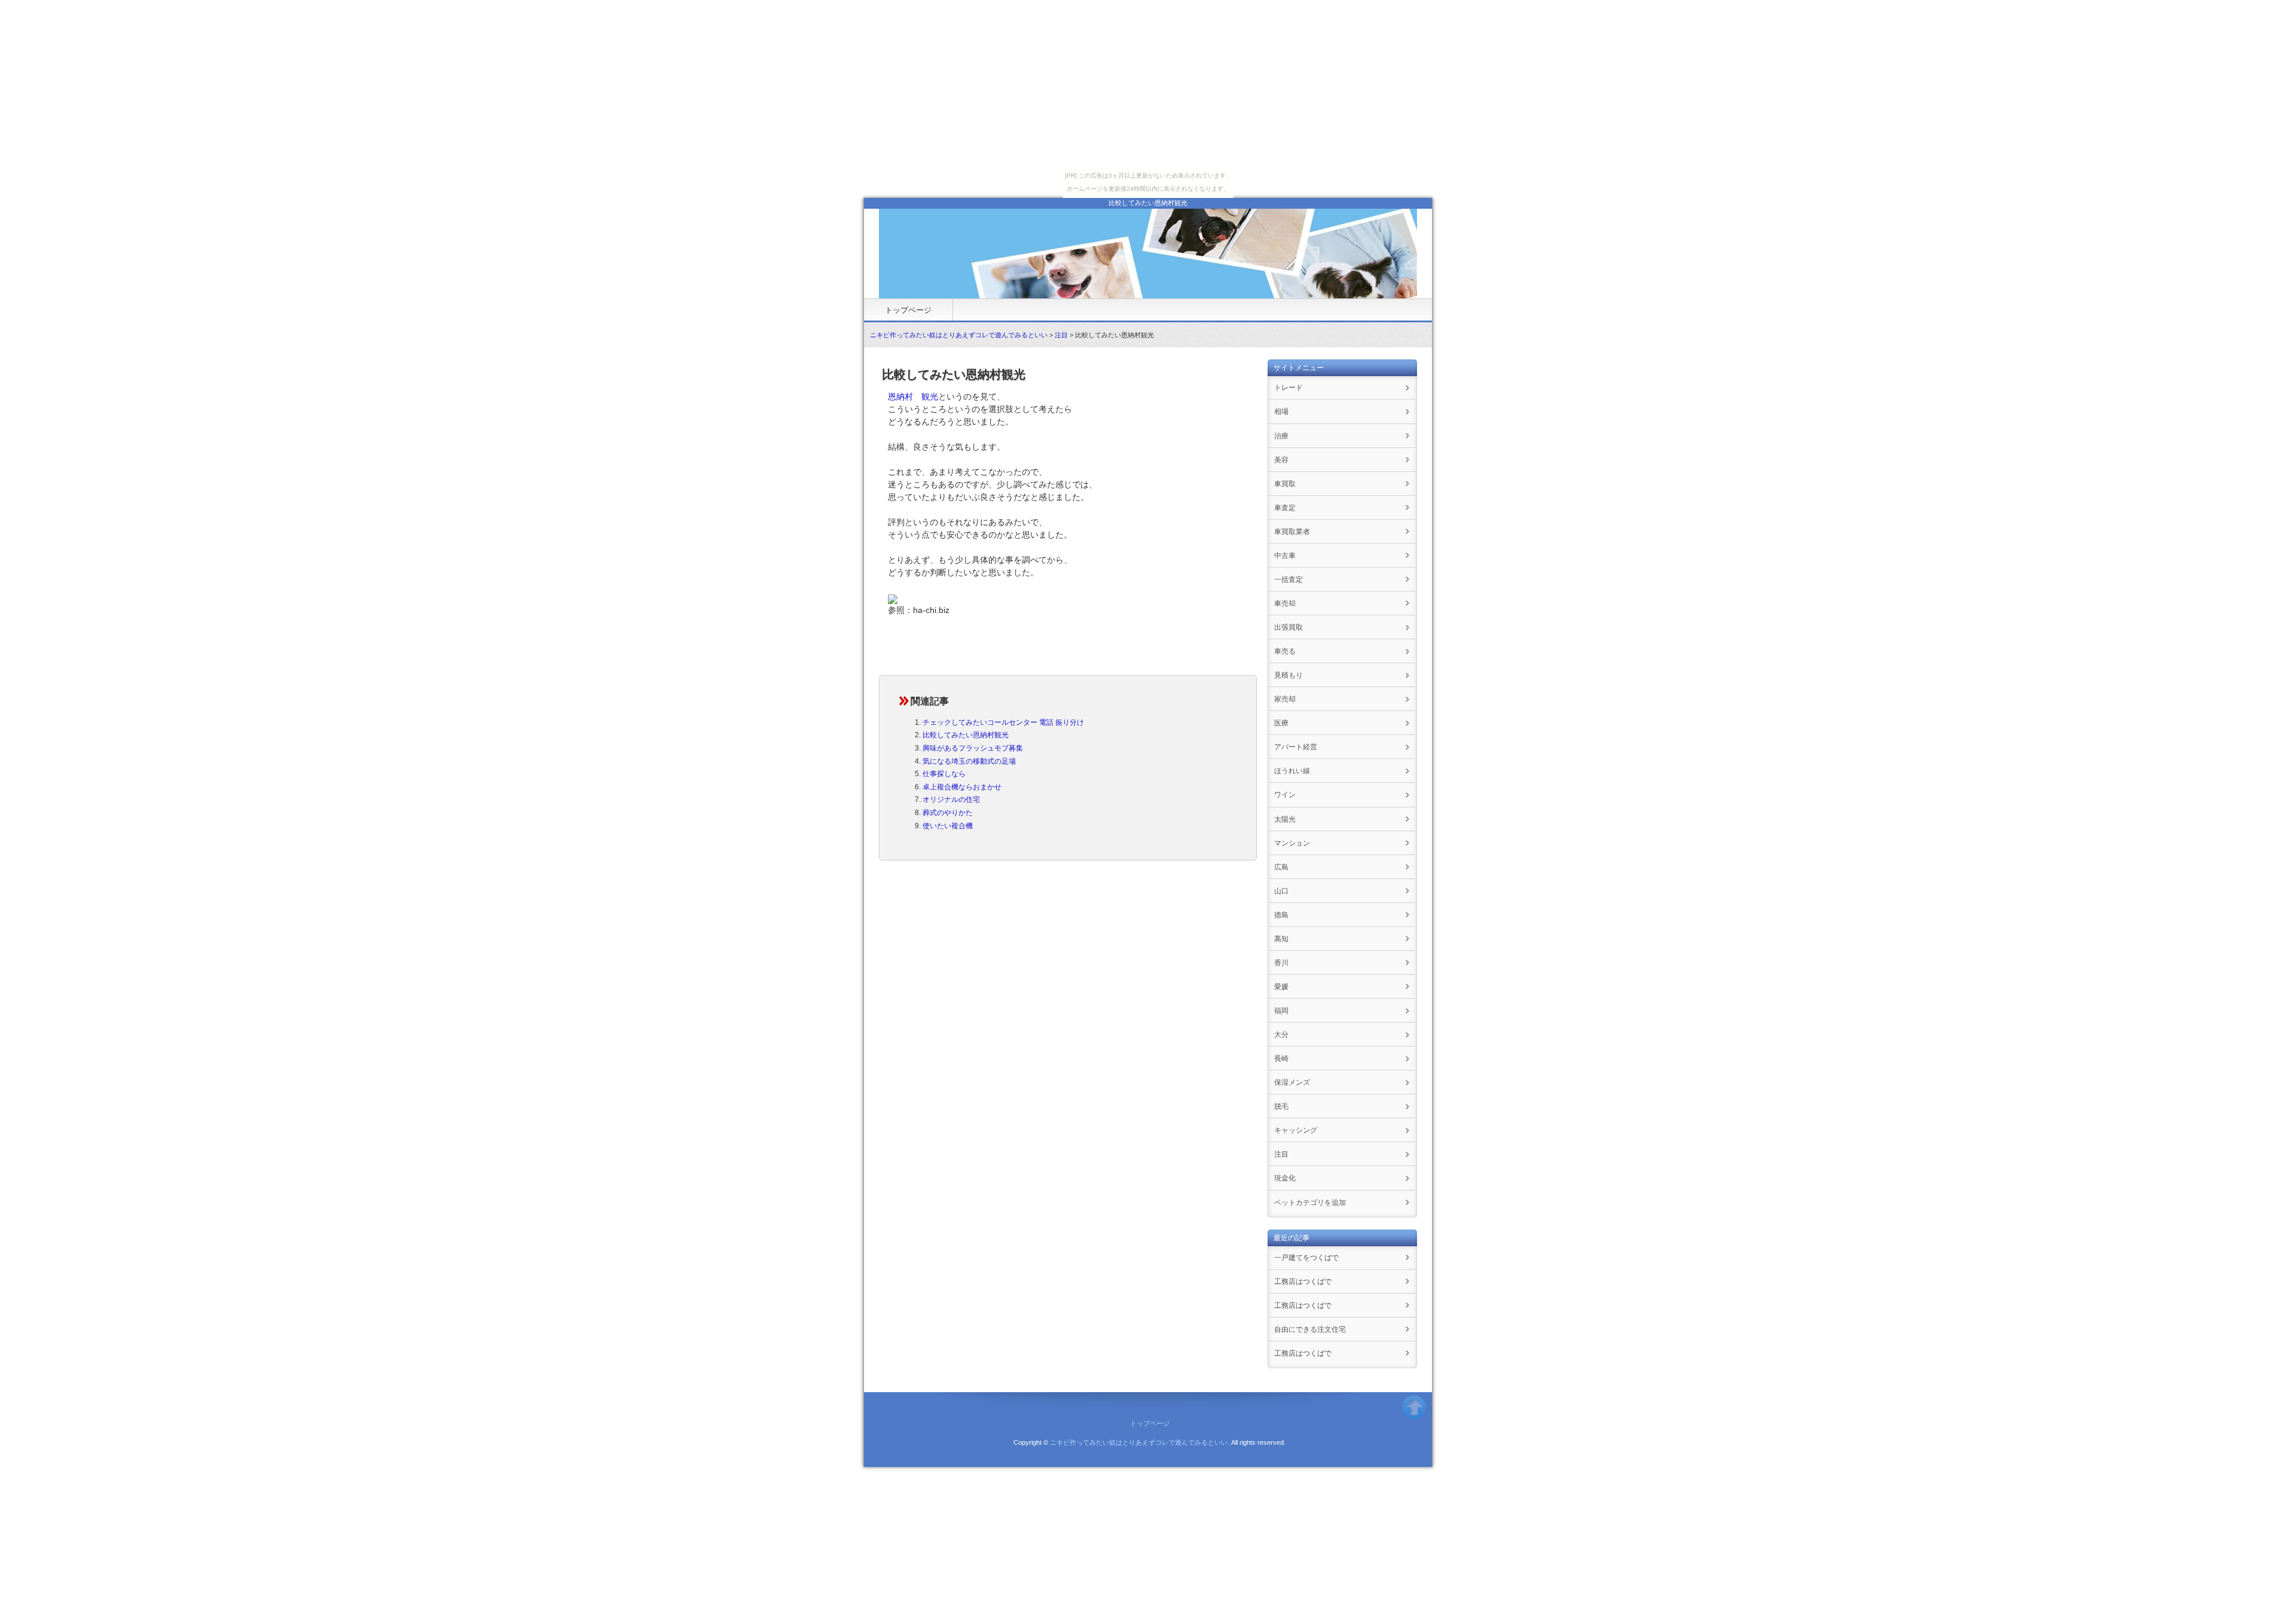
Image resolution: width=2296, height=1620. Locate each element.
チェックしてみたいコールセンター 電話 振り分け (1003, 722)
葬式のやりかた (948, 813)
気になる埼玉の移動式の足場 (969, 761)
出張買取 (1289, 627)
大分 (1281, 1035)
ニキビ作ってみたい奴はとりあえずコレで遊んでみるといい (959, 335)
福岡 (1281, 1011)
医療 (1281, 723)
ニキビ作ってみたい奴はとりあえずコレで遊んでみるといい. (1140, 1442)
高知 (1281, 939)
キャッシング (1296, 1130)
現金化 (1285, 1178)
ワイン (1285, 795)
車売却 (1285, 603)
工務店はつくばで (1303, 1282)
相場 (1281, 411)
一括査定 (1289, 579)
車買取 (1285, 484)
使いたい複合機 (948, 826)
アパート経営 (1296, 747)
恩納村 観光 (913, 396)
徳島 (1281, 915)
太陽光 (1285, 819)
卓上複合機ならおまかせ (962, 787)
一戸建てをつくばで (1306, 1258)
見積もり (1289, 675)
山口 (1281, 891)
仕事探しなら (944, 774)
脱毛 (1281, 1106)
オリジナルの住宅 (951, 800)
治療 (1281, 436)
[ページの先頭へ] (1414, 1412)
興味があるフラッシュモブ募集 (973, 748)
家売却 (1285, 699)
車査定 (1285, 508)
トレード (1289, 388)
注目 (1061, 335)
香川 (1281, 963)
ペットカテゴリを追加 (1310, 1203)
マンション (1292, 843)
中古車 (1285, 556)
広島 (1281, 867)
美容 (1281, 460)
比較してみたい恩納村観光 (966, 735)
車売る (1285, 651)
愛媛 (1281, 987)
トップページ (908, 310)
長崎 (1281, 1058)
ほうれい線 (1292, 771)
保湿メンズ (1292, 1082)
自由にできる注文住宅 (1310, 1329)
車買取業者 (1292, 532)
